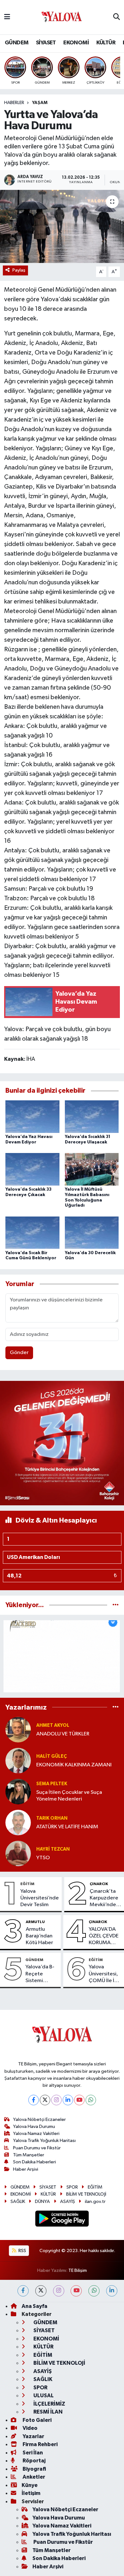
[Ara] (117, 17)
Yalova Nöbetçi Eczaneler (39, 2119)
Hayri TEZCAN (53, 1849)
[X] (45, 2100)
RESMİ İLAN (48, 2412)
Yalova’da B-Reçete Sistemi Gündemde (40, 1974)
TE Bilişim (78, 2270)
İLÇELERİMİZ (49, 2404)
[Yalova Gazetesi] (62, 17)
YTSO (43, 1858)
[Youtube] (79, 2100)
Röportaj (34, 2461)
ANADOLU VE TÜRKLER (63, 1734)
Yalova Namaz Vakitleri (36, 2134)
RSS (22, 2251)
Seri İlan (32, 2453)
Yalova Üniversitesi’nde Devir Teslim (40, 1898)
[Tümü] (116, 1605)
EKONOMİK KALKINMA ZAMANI (74, 1765)
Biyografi (34, 2469)
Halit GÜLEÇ (52, 1756)
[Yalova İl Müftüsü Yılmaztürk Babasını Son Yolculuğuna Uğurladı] (92, 1169)
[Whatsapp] (91, 2100)
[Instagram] (56, 2100)
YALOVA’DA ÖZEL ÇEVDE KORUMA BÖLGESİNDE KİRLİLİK (104, 1936)
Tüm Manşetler (29, 2155)
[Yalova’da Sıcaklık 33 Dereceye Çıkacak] (32, 1169)
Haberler (14, 103)
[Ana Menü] (7, 17)
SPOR (72, 2187)
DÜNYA (42, 2202)
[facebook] (23, 2291)
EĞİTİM (27, 1884)
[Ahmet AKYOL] (18, 1730)
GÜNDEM (17, 43)
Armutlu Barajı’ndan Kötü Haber (39, 1936)
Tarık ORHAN (52, 1818)
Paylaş (19, 270)
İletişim (31, 2493)
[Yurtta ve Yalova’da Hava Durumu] (62, 226)
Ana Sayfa (34, 2306)
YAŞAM (40, 103)
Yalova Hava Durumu (34, 2127)
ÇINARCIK (99, 1884)
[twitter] (41, 2291)
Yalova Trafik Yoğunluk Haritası (44, 2141)
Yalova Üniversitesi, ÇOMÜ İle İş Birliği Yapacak (103, 1974)
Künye (30, 2485)
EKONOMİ (76, 43)
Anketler (33, 2477)
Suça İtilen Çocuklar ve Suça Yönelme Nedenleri (69, 1796)
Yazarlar (33, 2436)
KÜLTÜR (106, 43)
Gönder (19, 1353)
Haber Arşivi (26, 2169)
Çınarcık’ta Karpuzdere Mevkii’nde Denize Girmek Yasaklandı (104, 1898)
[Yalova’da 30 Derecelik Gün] (92, 1233)
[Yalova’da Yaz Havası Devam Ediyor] (32, 1116)
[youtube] (76, 2291)
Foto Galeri (37, 2420)
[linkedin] (112, 2291)
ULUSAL (43, 2396)
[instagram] (59, 2291)
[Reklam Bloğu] (62, 1443)
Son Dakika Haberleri (34, 2162)
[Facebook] (34, 2100)
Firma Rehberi (40, 2444)
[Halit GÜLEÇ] (18, 1760)
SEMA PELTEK (52, 1784)
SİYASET (46, 43)
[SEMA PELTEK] (18, 1791)
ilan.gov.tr (95, 2202)
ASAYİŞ (68, 2202)
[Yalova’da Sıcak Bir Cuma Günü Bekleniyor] (32, 1233)
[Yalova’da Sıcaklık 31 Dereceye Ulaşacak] (92, 1116)
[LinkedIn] (68, 2100)
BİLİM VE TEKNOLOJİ (86, 2194)
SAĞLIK (18, 2202)
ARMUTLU (35, 1922)
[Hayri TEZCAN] (18, 1853)
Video (30, 2428)
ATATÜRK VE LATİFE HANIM (67, 1827)
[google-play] (62, 2220)
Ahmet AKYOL (53, 1725)
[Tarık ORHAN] (18, 1822)
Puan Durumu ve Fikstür (37, 2148)
